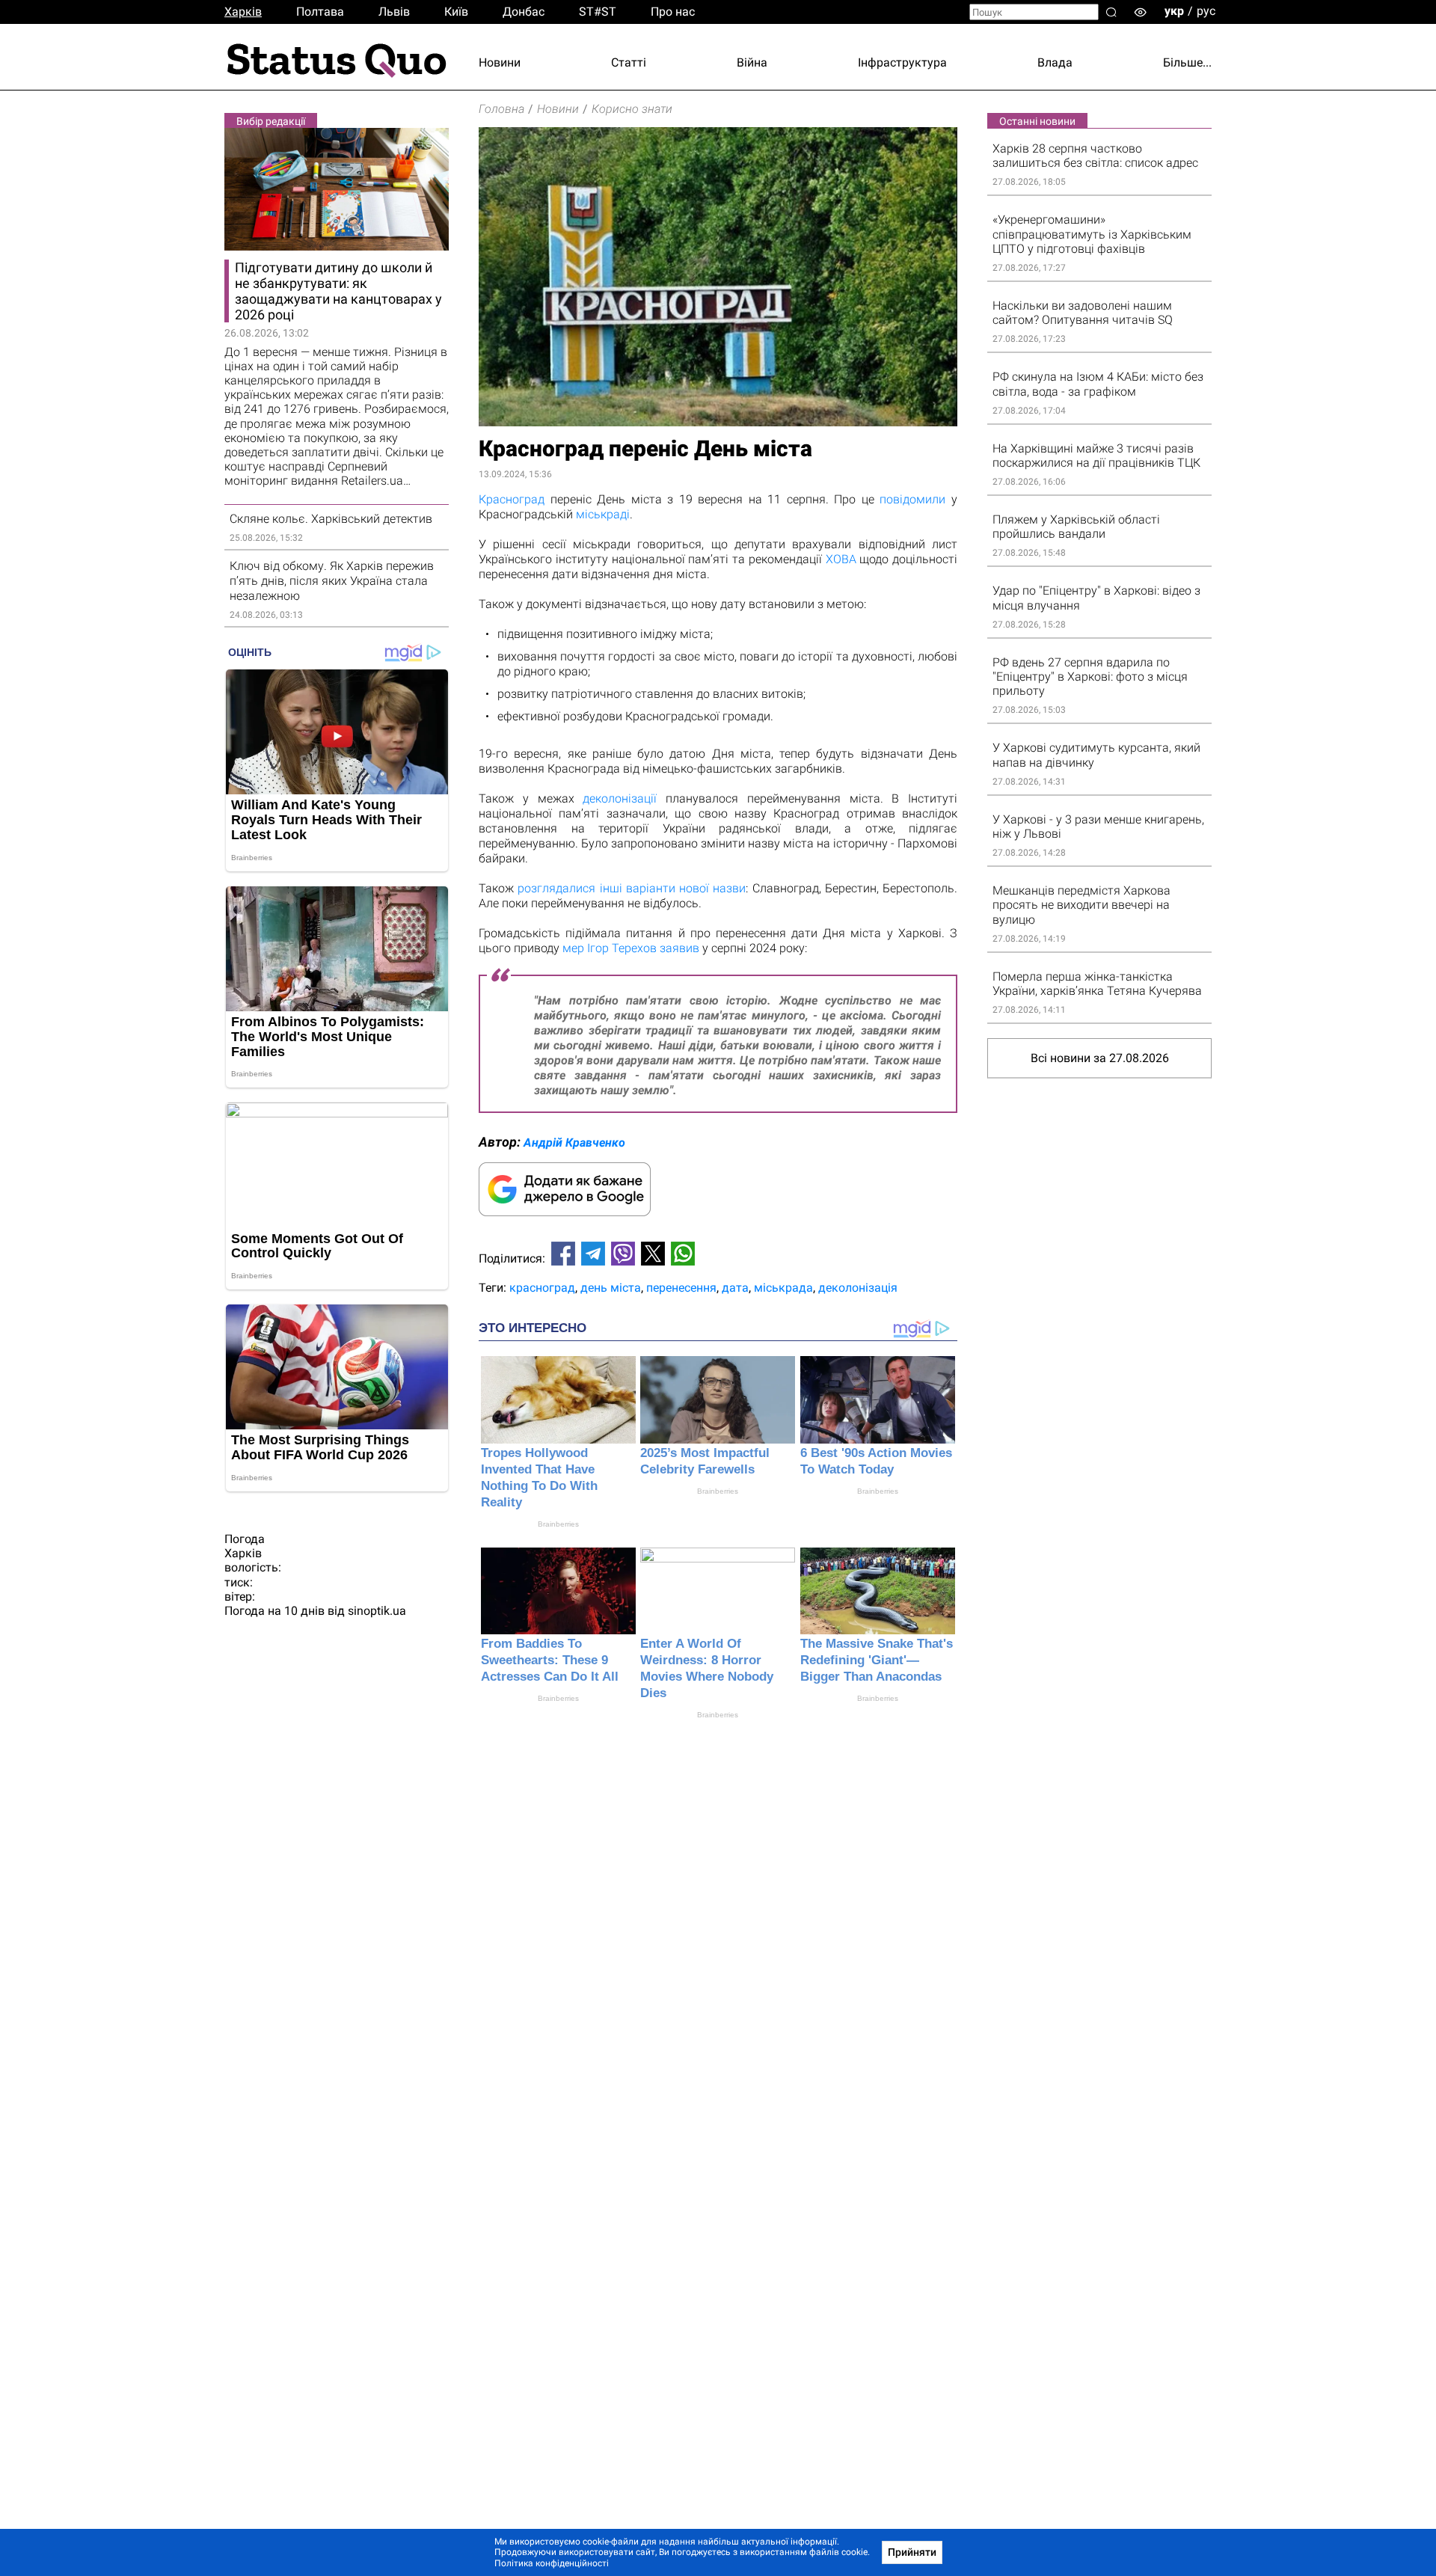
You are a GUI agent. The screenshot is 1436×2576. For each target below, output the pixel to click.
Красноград (512, 499)
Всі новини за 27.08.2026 (1100, 1058)
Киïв (456, 12)
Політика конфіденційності (552, 2563)
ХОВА (841, 559)
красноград (542, 1288)
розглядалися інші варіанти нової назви (632, 888)
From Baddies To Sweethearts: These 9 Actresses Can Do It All (550, 1660)
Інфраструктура (902, 62)
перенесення (681, 1288)
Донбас (524, 12)
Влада (1055, 62)
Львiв (394, 12)
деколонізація (858, 1288)
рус (1206, 11)
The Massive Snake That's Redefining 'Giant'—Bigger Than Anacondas (877, 1660)
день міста (611, 1288)
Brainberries (558, 1524)
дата (735, 1288)
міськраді (603, 514)
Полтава (320, 12)
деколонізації (620, 798)
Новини (500, 62)
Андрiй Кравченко (574, 1143)
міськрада (783, 1288)
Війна (752, 62)
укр (1174, 11)
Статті (629, 62)
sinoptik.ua (377, 1611)
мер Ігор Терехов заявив (631, 948)
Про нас (673, 12)
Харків (243, 12)
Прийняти (912, 2552)
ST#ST (598, 12)
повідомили (912, 499)
